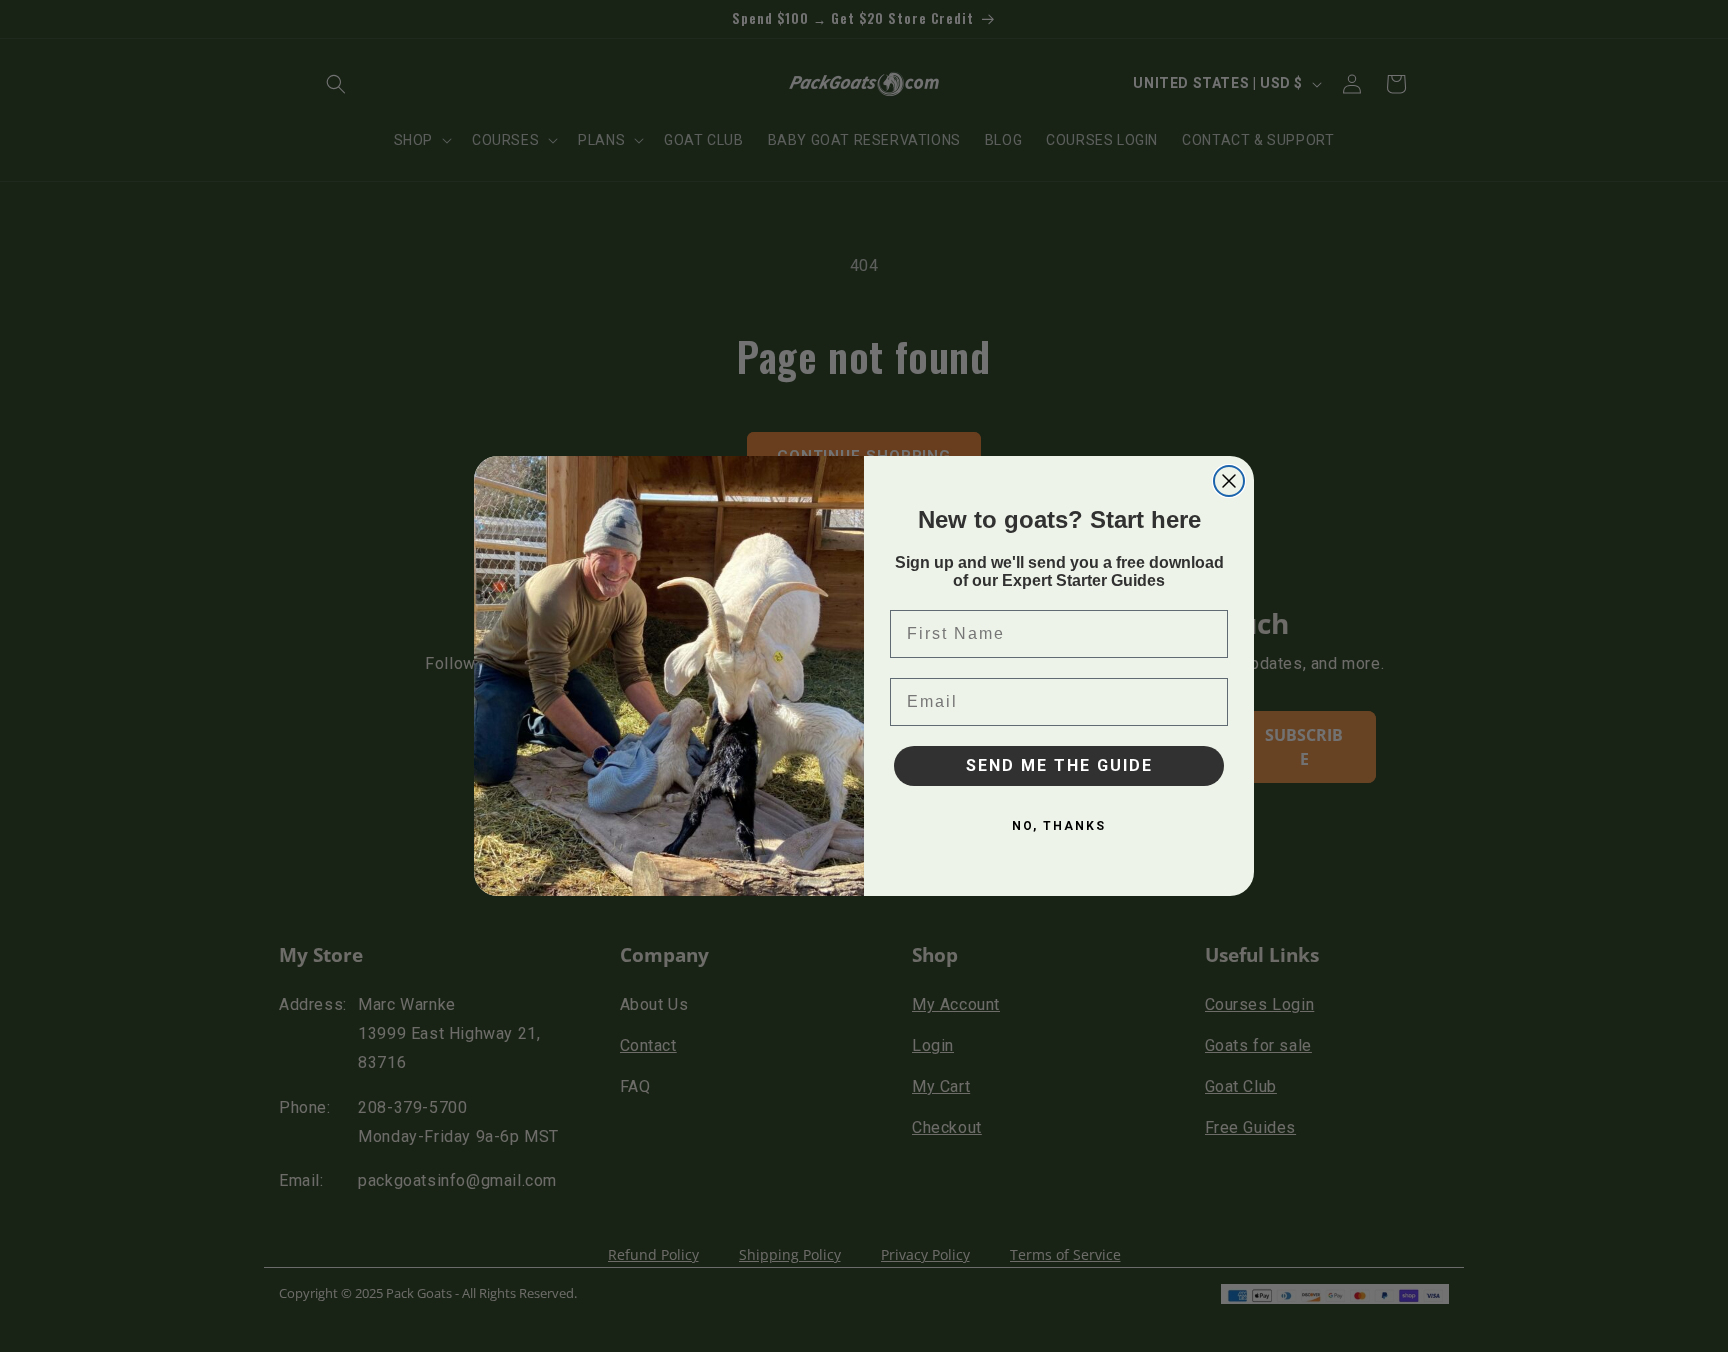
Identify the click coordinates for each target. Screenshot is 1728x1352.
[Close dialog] (1229, 481)
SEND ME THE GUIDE (1059, 765)
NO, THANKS (1059, 826)
